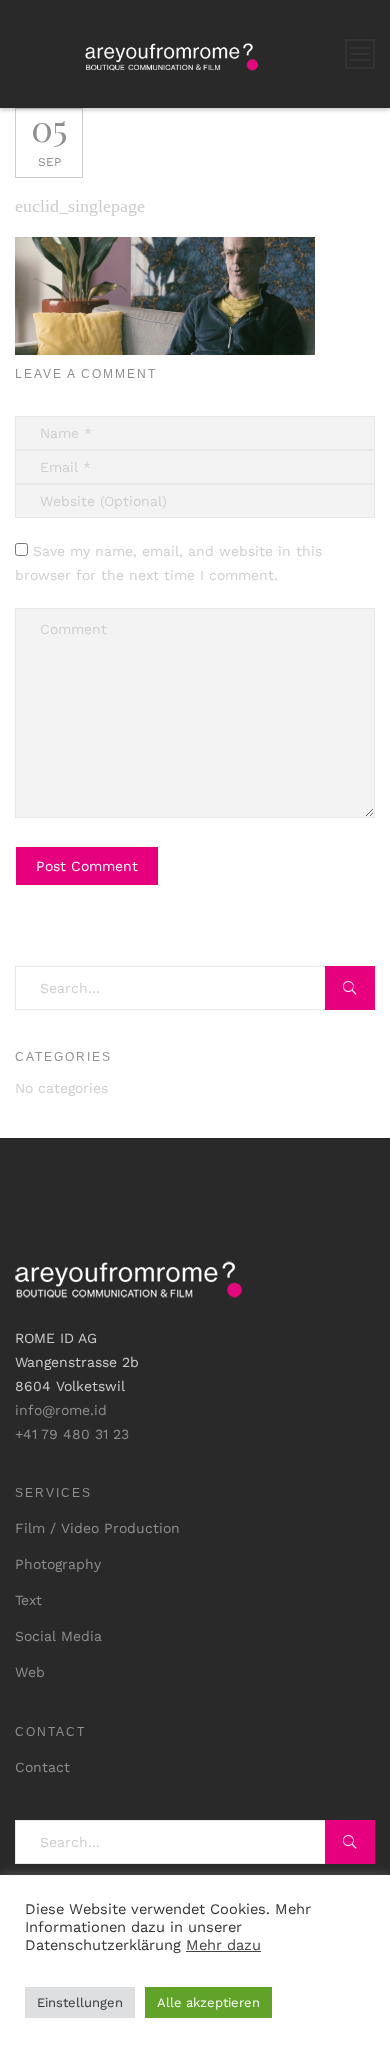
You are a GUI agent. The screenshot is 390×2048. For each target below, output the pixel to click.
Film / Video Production (97, 1528)
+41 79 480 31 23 (72, 1434)
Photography (58, 1564)
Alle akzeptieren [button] (208, 2002)
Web (30, 1672)
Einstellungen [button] (80, 2002)
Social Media (58, 1636)
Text (28, 1600)
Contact (42, 1767)
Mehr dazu (223, 1945)
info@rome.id (61, 1410)
